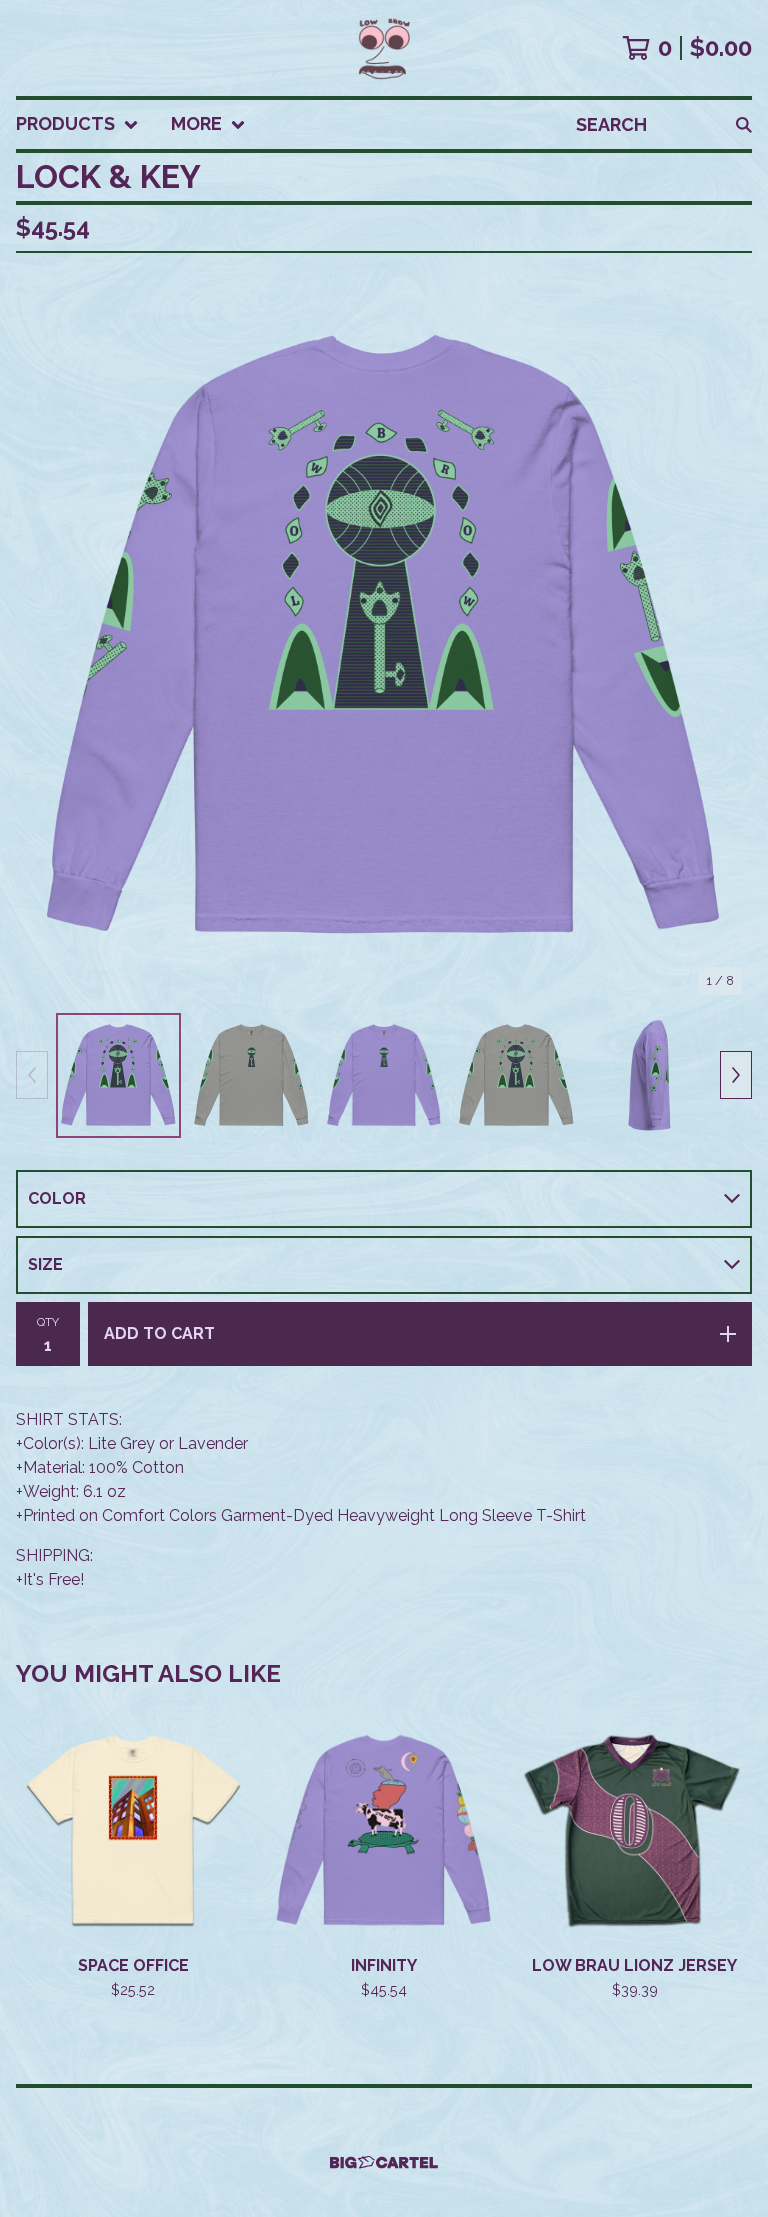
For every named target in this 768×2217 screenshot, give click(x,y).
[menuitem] (77, 124)
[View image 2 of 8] (251, 1075)
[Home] (384, 48)
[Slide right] (736, 1075)
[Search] (744, 124)
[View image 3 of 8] (384, 1075)
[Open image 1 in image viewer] (384, 637)
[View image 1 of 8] (118, 1075)
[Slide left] (32, 1075)
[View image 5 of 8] (649, 1075)
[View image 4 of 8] (516, 1075)
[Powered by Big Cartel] (384, 2162)
